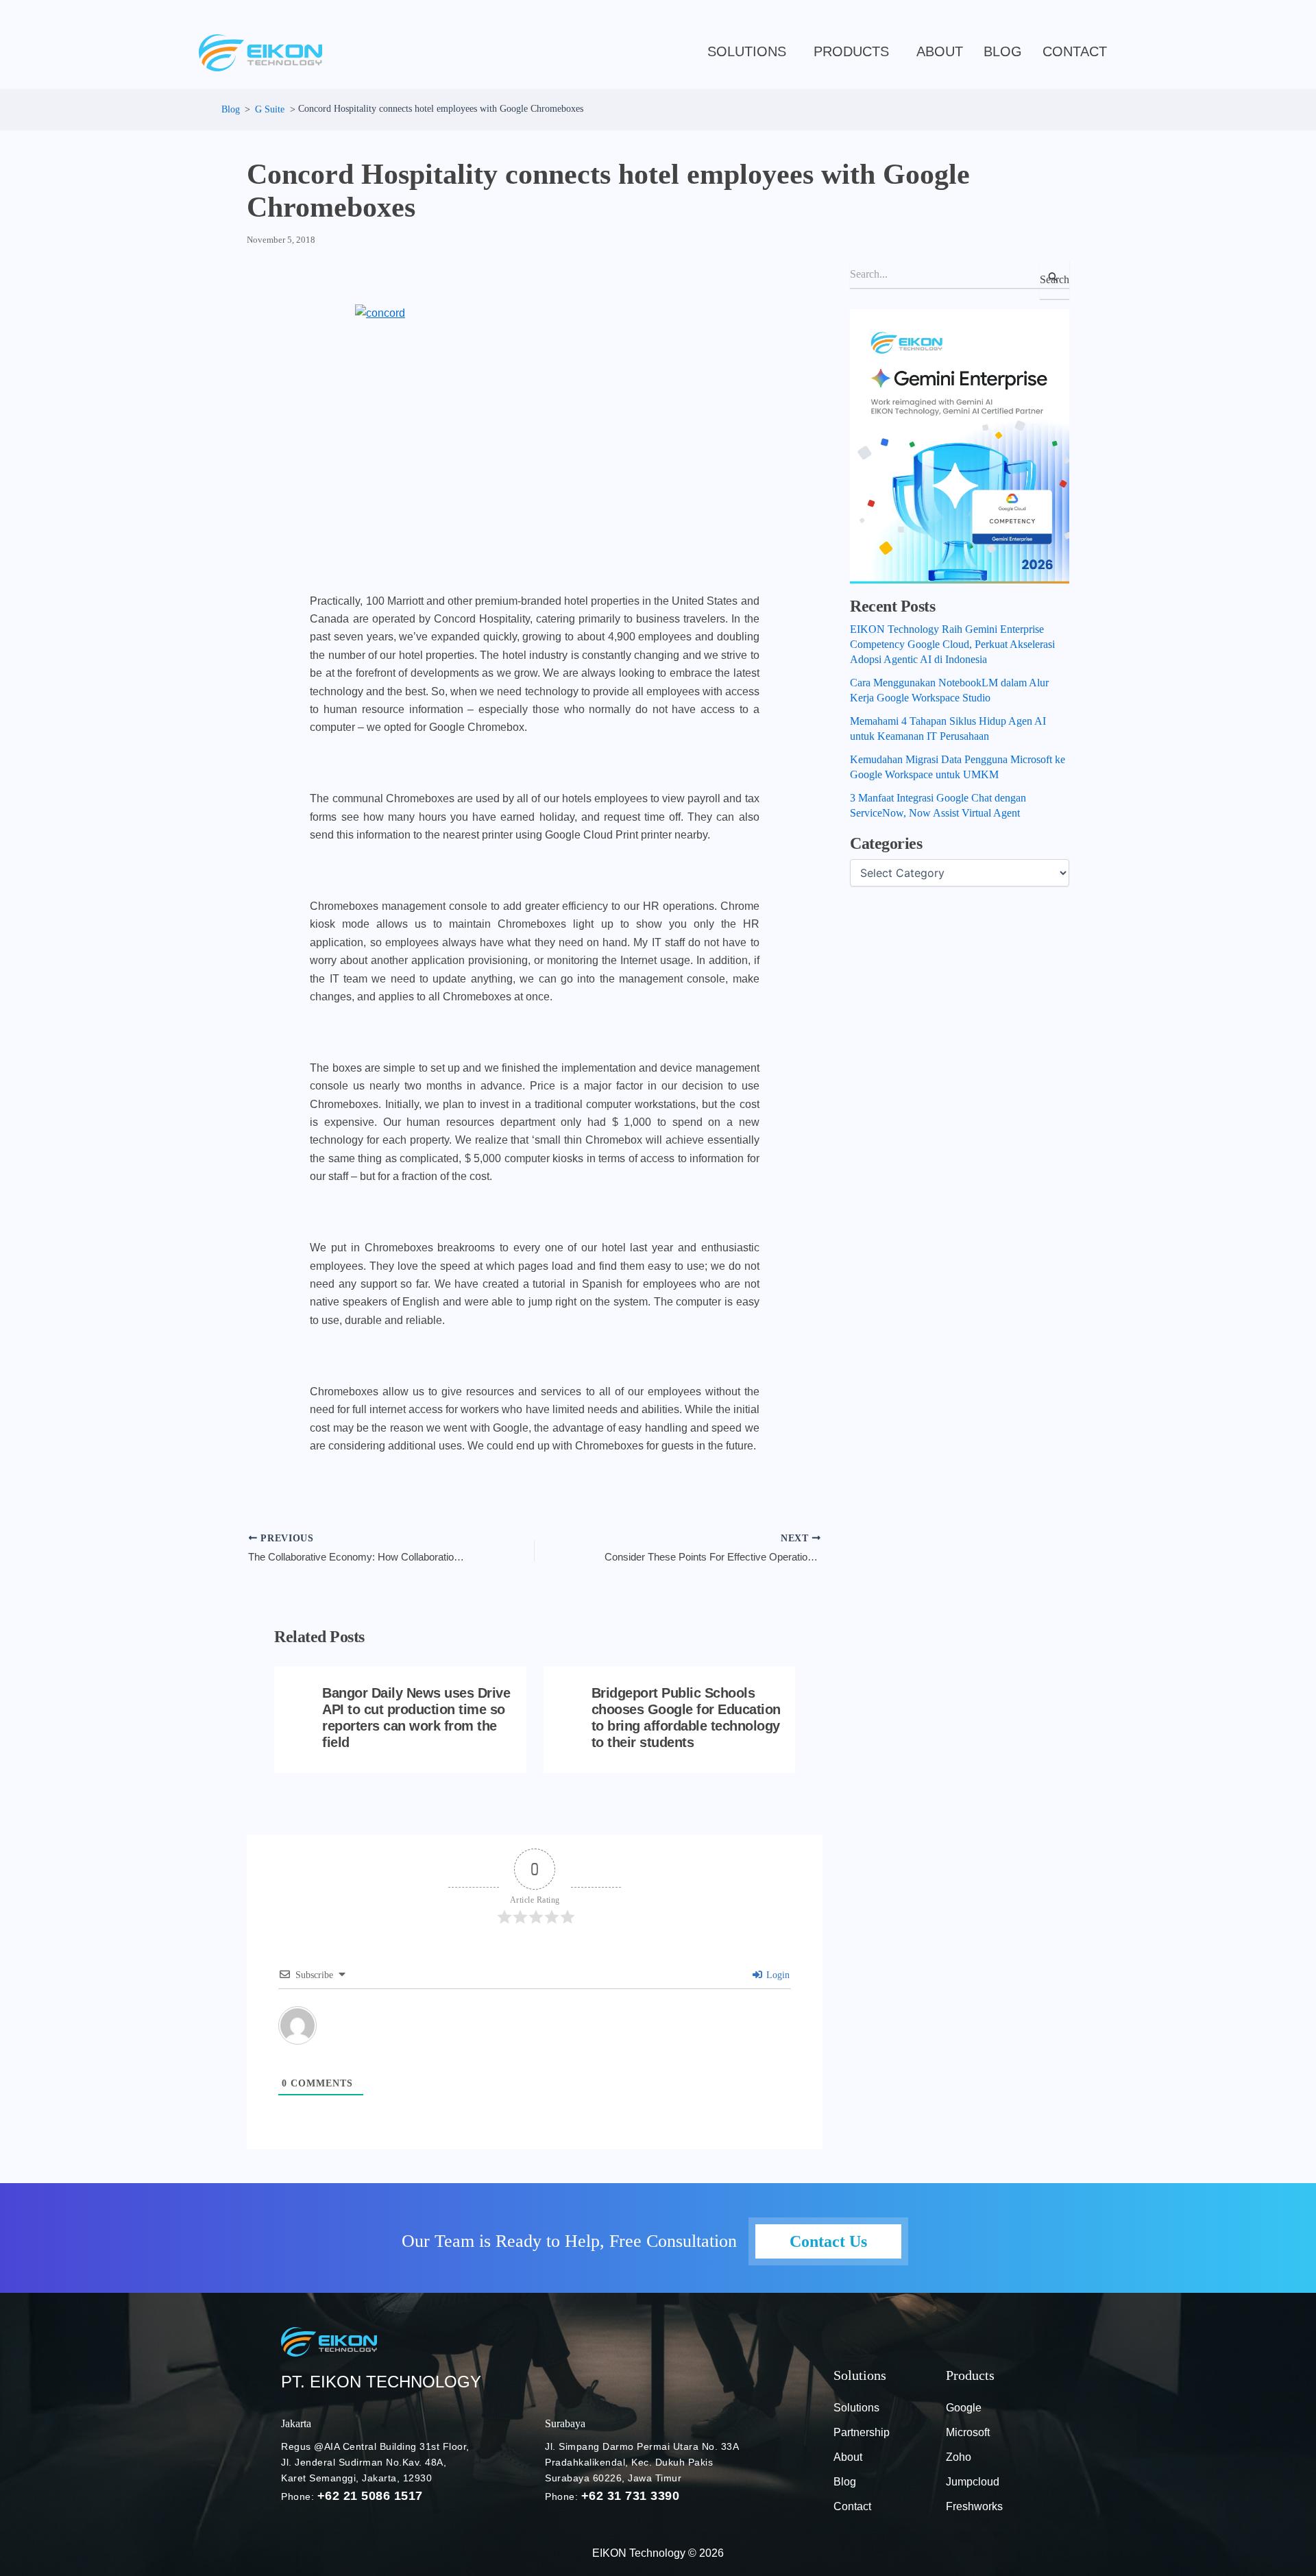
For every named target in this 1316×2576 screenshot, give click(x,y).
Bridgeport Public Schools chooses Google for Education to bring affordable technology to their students (686, 1718)
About (940, 51)
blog (1003, 51)
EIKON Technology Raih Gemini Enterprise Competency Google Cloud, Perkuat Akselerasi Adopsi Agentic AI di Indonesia (952, 644)
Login (777, 1975)
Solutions (747, 51)
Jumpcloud (973, 2482)
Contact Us (828, 2241)
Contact (1075, 51)
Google (964, 2408)
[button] (750, 51)
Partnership (862, 2432)
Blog (845, 2482)
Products (851, 51)
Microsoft (968, 2432)
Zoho (959, 2457)
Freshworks (974, 2506)
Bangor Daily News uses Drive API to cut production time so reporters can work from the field (416, 1718)
